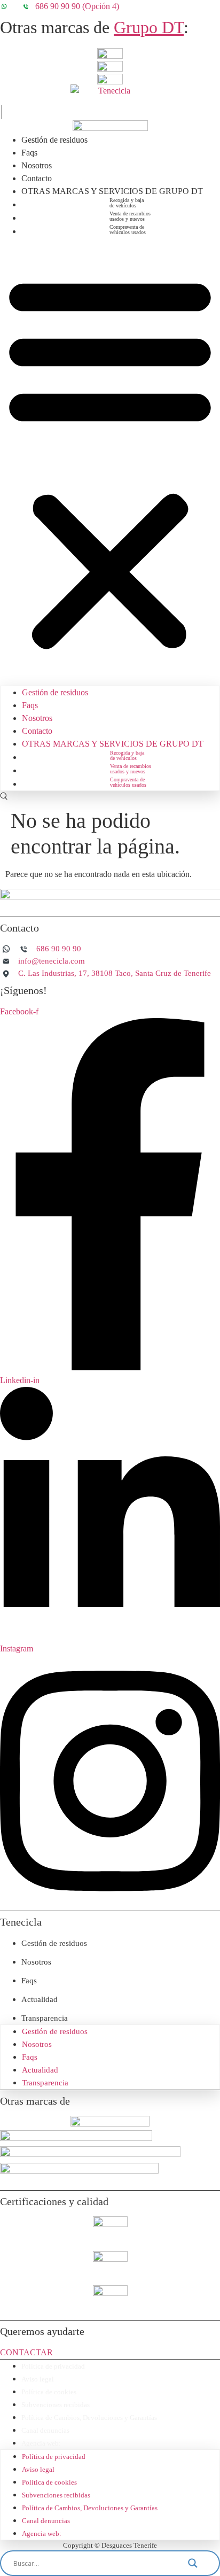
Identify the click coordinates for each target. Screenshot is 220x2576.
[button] (110, 462)
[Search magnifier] (199, 2563)
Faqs (29, 153)
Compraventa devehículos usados (128, 230)
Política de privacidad (53, 2366)
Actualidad (40, 1999)
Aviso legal (38, 2379)
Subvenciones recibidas (56, 2405)
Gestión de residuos (54, 140)
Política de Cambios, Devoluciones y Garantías (89, 2418)
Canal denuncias (45, 2430)
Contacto (37, 178)
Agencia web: (41, 2443)
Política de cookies (49, 2392)
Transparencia (45, 2018)
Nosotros (37, 165)
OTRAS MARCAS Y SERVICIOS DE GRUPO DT (112, 191)
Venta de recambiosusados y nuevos (130, 216)
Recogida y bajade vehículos (127, 203)
